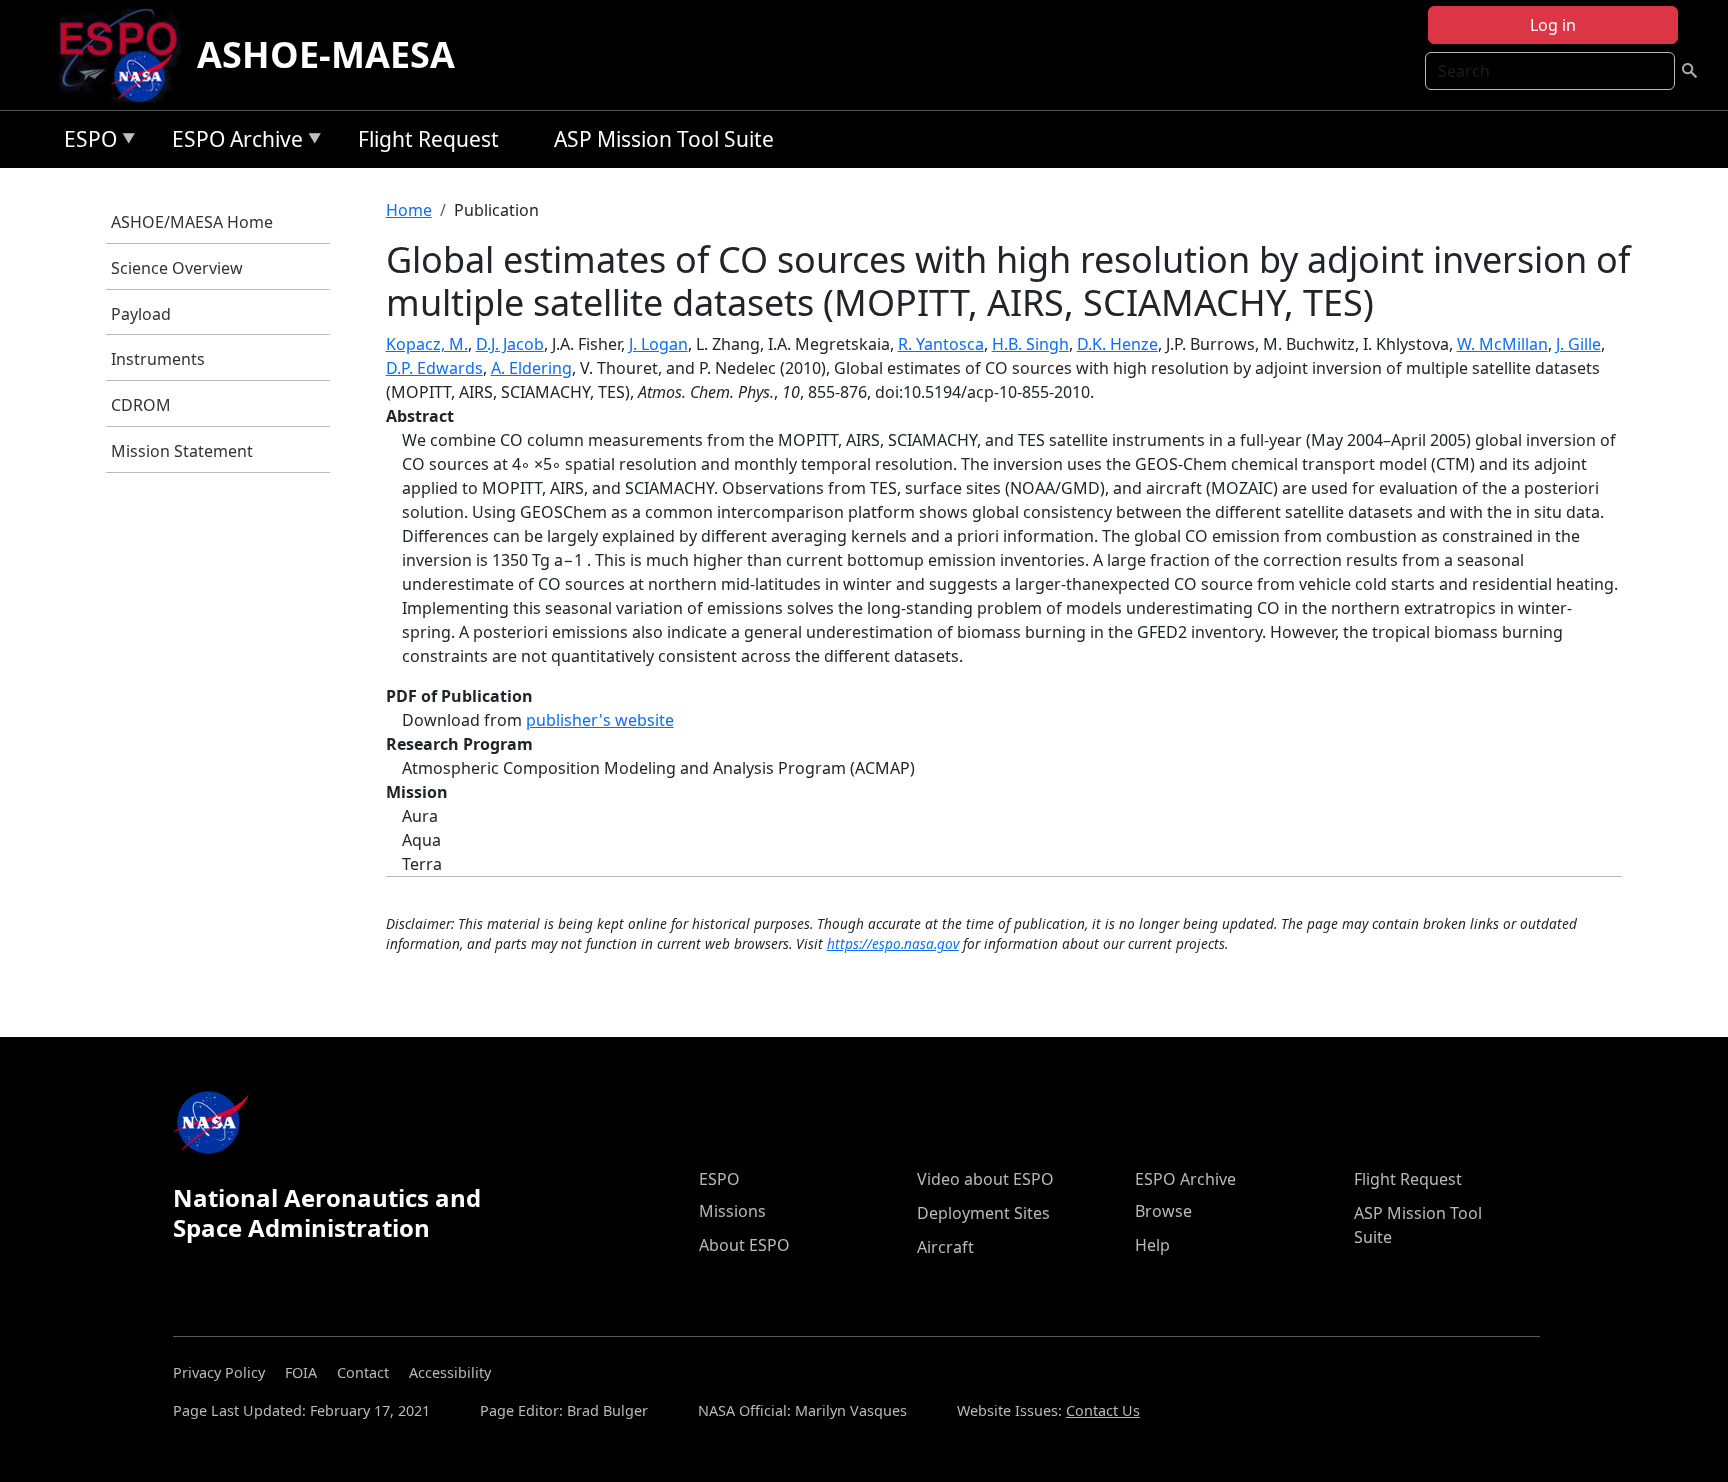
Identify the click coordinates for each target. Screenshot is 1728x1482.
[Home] (126, 55)
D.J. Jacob (510, 344)
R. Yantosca (941, 344)
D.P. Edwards (434, 368)
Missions (732, 1211)
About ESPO (744, 1245)
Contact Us (1103, 1410)
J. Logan (658, 344)
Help (1152, 1245)
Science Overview (177, 268)
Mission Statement (182, 451)
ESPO (85, 142)
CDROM (141, 405)
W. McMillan (1502, 344)
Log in (1553, 25)
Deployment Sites (983, 1213)
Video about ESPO (985, 1179)
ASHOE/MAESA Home (192, 222)
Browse (1163, 1211)
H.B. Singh (1030, 344)
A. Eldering (531, 368)
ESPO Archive (232, 142)
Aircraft (945, 1247)
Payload (141, 314)
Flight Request (428, 139)
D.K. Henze (1117, 344)
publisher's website (600, 720)
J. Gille (1578, 344)
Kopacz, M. (427, 344)
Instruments (158, 359)
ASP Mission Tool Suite (664, 139)
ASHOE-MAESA (326, 54)
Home (409, 210)
